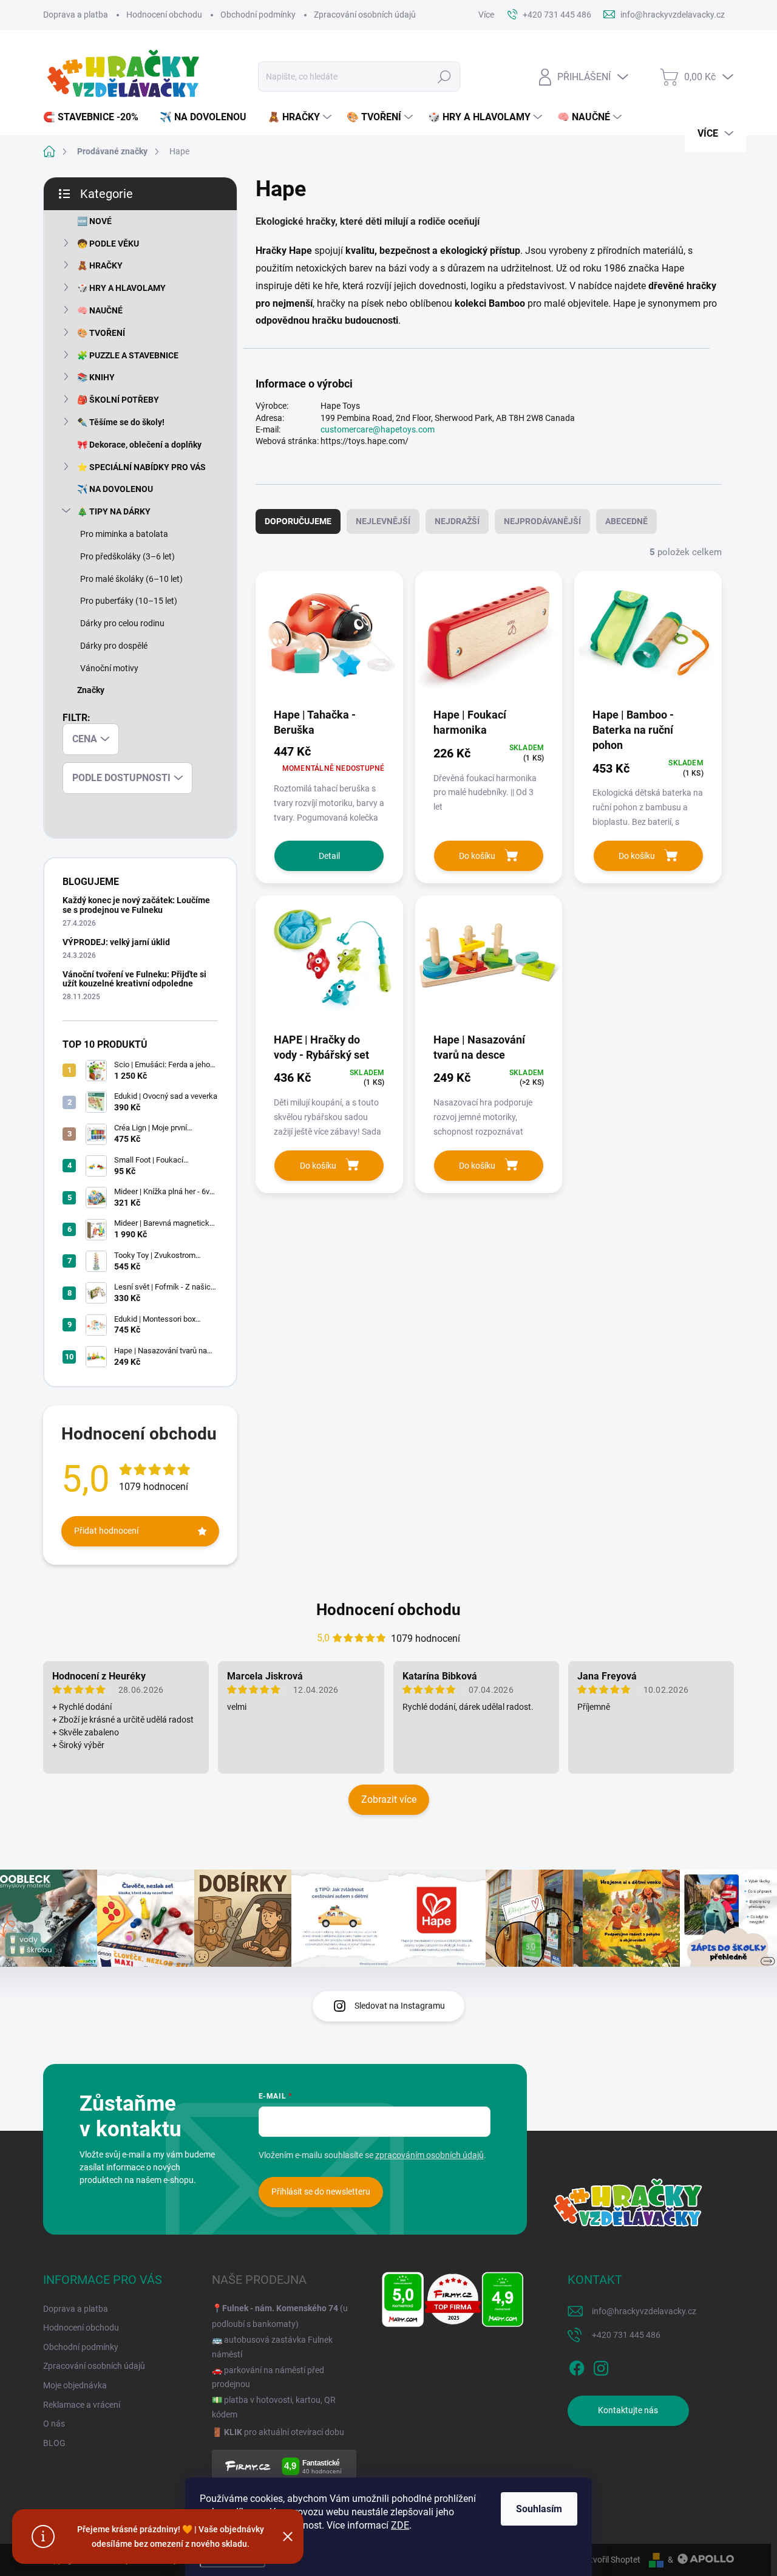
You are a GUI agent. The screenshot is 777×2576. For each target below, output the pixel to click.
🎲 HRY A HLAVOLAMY (121, 288)
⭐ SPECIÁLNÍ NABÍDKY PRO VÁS (141, 467)
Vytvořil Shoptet (610, 2560)
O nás (54, 2424)
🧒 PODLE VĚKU (108, 244)
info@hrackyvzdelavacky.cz (644, 2311)
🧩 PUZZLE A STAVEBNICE (128, 355)
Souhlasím (539, 2509)
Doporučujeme (298, 521)
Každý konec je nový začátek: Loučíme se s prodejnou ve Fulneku (136, 905)
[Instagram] (601, 2366)
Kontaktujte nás (628, 2410)
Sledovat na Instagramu (400, 2006)
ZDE (400, 2525)
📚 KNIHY (96, 377)
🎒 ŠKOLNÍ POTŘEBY (118, 400)
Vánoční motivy (109, 668)
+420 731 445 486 (626, 2335)
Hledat (445, 77)
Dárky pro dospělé (114, 646)
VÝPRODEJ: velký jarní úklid (116, 942)
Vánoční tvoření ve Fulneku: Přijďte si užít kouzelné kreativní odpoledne (134, 979)
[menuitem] (95, 117)
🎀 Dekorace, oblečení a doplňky (139, 445)
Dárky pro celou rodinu (122, 623)
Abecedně (626, 521)
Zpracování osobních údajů (365, 15)
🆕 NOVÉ (94, 221)
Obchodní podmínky (258, 15)
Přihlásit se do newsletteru (321, 2192)
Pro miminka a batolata (124, 534)
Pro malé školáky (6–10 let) (131, 579)
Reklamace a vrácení (82, 2405)
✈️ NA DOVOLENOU (115, 489)
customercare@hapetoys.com (378, 429)
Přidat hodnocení (106, 1531)
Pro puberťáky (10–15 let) (129, 601)
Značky (91, 690)
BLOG (54, 2443)
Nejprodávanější (542, 521)
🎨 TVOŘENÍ (101, 333)
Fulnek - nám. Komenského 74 (280, 2308)
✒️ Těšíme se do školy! (121, 422)
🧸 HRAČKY (100, 265)
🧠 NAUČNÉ (100, 310)
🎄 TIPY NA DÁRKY (114, 511)
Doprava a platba (76, 15)
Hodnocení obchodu (164, 15)
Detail (329, 856)
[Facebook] (577, 2366)
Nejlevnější (383, 521)
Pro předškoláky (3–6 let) (127, 556)
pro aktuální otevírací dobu (284, 2432)
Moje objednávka (75, 2385)
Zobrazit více (389, 1799)
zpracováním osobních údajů (429, 2155)
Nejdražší (457, 521)
